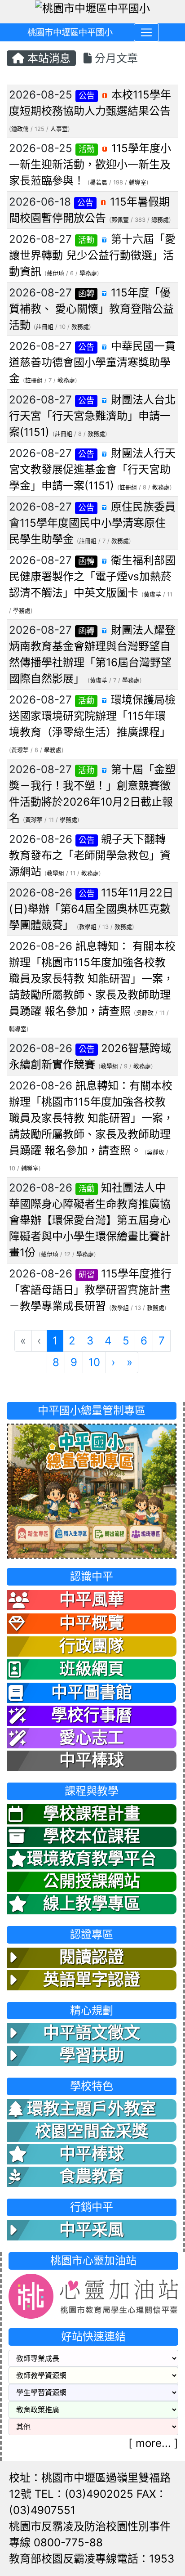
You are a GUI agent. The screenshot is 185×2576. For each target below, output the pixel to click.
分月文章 (115, 58)
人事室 (59, 129)
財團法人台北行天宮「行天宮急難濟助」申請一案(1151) (92, 416)
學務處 (88, 273)
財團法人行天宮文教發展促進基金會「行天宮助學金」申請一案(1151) (92, 469)
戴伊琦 (55, 273)
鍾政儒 (20, 129)
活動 (87, 149)
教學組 (55, 873)
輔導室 (138, 182)
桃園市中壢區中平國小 (70, 32)
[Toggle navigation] (146, 32)
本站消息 (47, 58)
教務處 (80, 327)
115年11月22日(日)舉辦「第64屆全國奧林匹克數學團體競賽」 (91, 909)
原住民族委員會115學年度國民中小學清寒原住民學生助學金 (92, 523)
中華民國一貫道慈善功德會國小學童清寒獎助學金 (92, 362)
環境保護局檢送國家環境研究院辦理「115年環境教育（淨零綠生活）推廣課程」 (92, 716)
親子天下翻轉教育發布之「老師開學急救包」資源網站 (90, 855)
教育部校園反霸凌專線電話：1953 (92, 2559)
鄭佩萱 (120, 220)
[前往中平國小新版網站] (92, 1490)
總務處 (160, 220)
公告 (87, 96)
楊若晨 (99, 182)
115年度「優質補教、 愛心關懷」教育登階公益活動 (91, 309)
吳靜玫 (145, 1013)
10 (94, 1362)
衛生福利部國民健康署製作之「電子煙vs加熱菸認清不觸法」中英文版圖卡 (92, 576)
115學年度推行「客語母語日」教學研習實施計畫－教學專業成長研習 (90, 1290)
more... (153, 2443)
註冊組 (45, 327)
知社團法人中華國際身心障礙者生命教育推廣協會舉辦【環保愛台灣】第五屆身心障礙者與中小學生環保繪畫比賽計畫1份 (90, 1220)
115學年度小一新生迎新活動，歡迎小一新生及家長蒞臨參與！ (90, 164)
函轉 (86, 293)
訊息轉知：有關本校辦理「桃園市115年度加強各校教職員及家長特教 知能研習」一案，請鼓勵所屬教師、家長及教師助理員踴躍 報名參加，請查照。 (91, 1118)
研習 (87, 1275)
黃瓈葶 (152, 594)
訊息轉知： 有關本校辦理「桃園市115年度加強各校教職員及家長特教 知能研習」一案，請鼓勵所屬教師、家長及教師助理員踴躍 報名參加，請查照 (92, 979)
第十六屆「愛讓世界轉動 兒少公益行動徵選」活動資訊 (92, 255)
